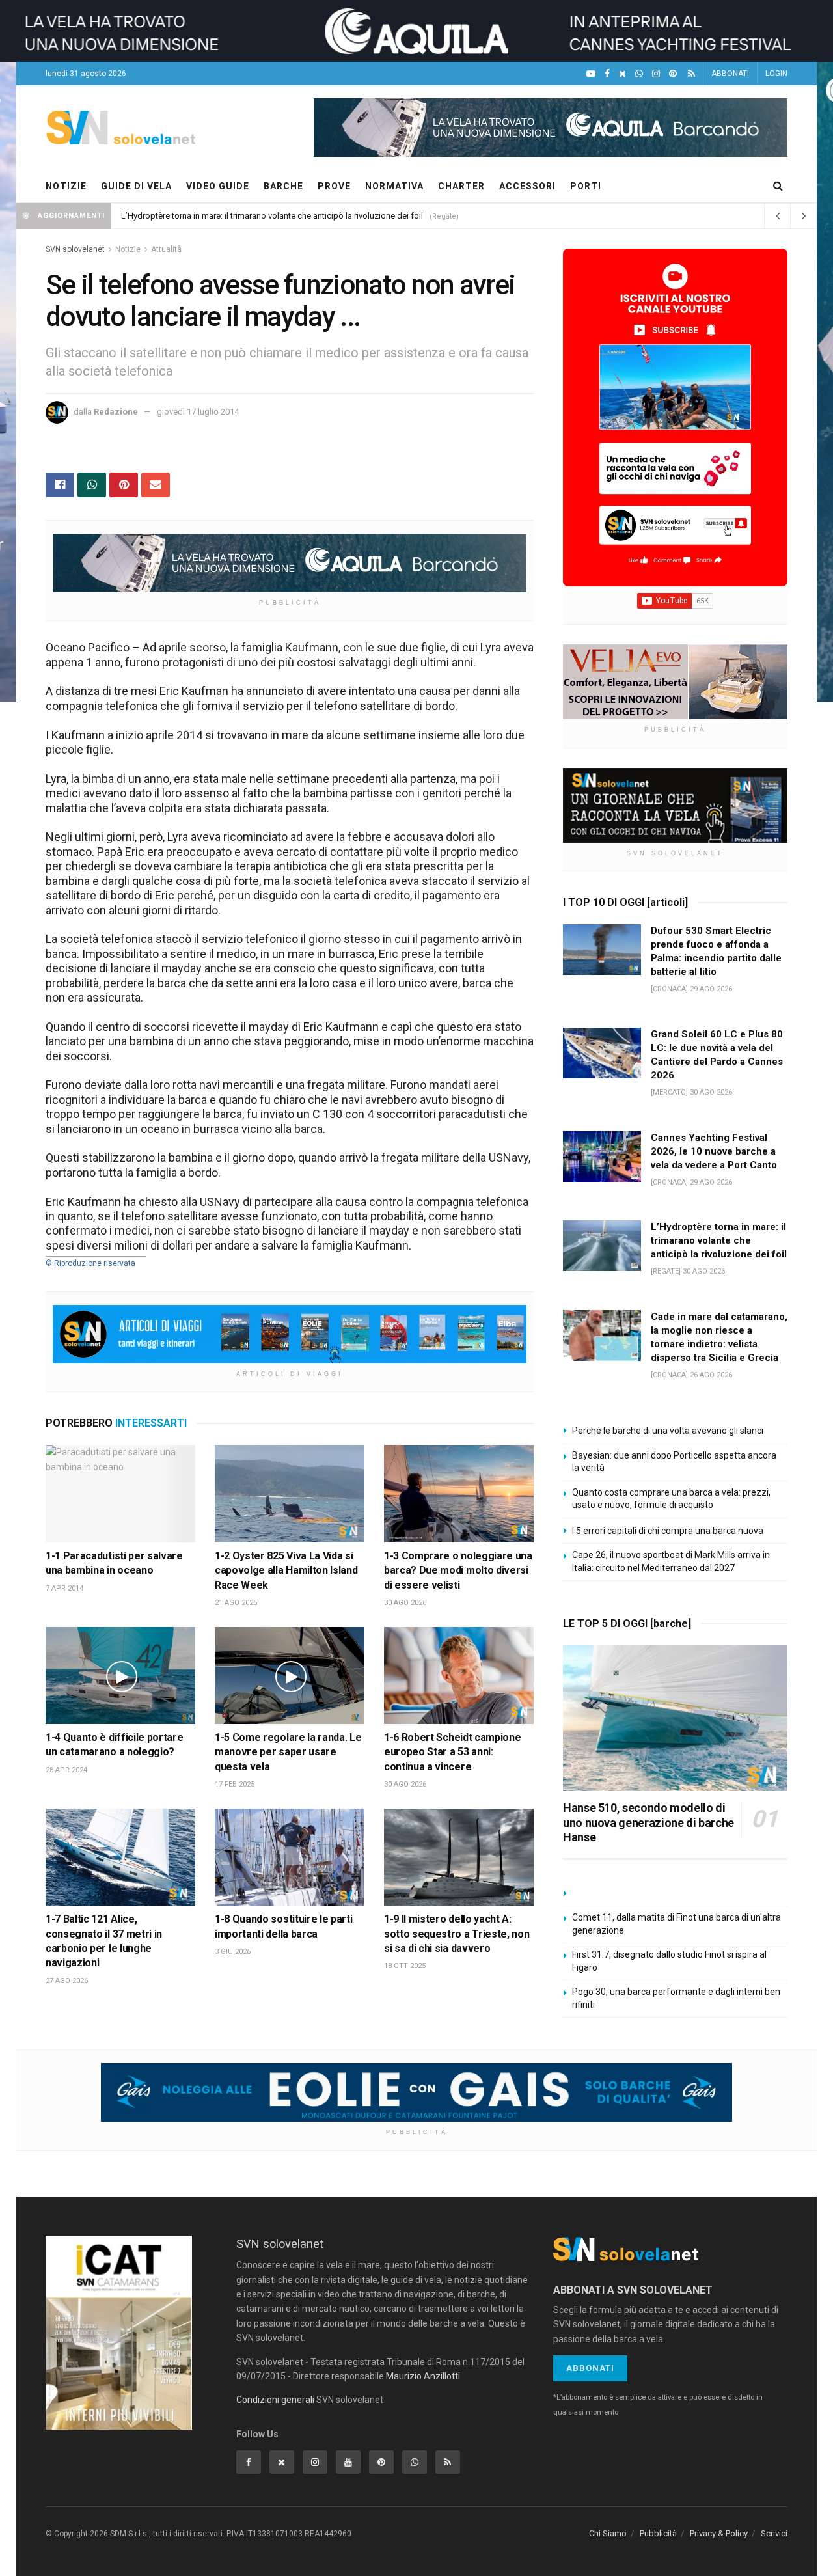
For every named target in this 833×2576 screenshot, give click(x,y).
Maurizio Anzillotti (423, 2376)
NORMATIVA (394, 186)
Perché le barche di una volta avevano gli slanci (668, 1431)
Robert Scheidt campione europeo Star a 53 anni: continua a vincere (452, 1752)
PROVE (334, 186)
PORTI (586, 186)
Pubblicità (658, 2533)
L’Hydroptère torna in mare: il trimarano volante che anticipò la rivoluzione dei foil (272, 216)
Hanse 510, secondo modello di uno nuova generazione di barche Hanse (649, 1822)
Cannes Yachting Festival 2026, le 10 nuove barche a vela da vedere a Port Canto (714, 1151)
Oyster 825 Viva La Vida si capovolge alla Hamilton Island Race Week (286, 1570)
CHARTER (461, 186)
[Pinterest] (673, 74)
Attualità (166, 249)
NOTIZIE (66, 186)
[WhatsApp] (639, 74)
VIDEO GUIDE (218, 186)
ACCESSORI (527, 186)
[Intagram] (656, 74)
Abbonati (590, 2368)
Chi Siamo (608, 2533)
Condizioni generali (275, 2400)
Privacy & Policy (719, 2533)
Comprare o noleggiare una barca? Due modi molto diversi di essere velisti (458, 1570)
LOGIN (776, 74)
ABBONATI (730, 74)
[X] (622, 74)
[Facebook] (607, 74)
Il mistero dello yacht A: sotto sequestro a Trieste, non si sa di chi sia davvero (457, 1934)
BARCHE (283, 186)
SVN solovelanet (75, 249)
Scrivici (774, 2533)
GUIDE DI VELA (136, 186)
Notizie (128, 249)
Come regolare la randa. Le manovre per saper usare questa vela (288, 1752)
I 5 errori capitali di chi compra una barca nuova (668, 1531)
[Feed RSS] (691, 74)
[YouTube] (591, 74)
